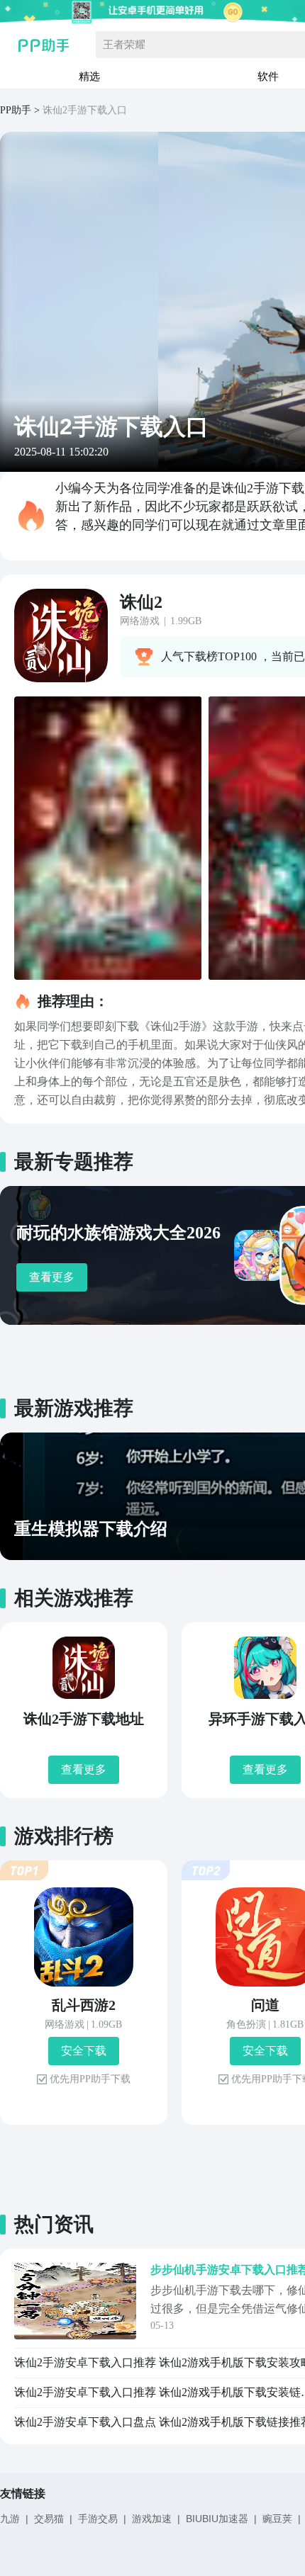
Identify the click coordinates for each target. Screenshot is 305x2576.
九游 (10, 2519)
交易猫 (49, 2519)
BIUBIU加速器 (217, 2519)
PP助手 (16, 110)
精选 (89, 76)
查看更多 (52, 1277)
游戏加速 (152, 2519)
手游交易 (98, 2519)
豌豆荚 (277, 2519)
